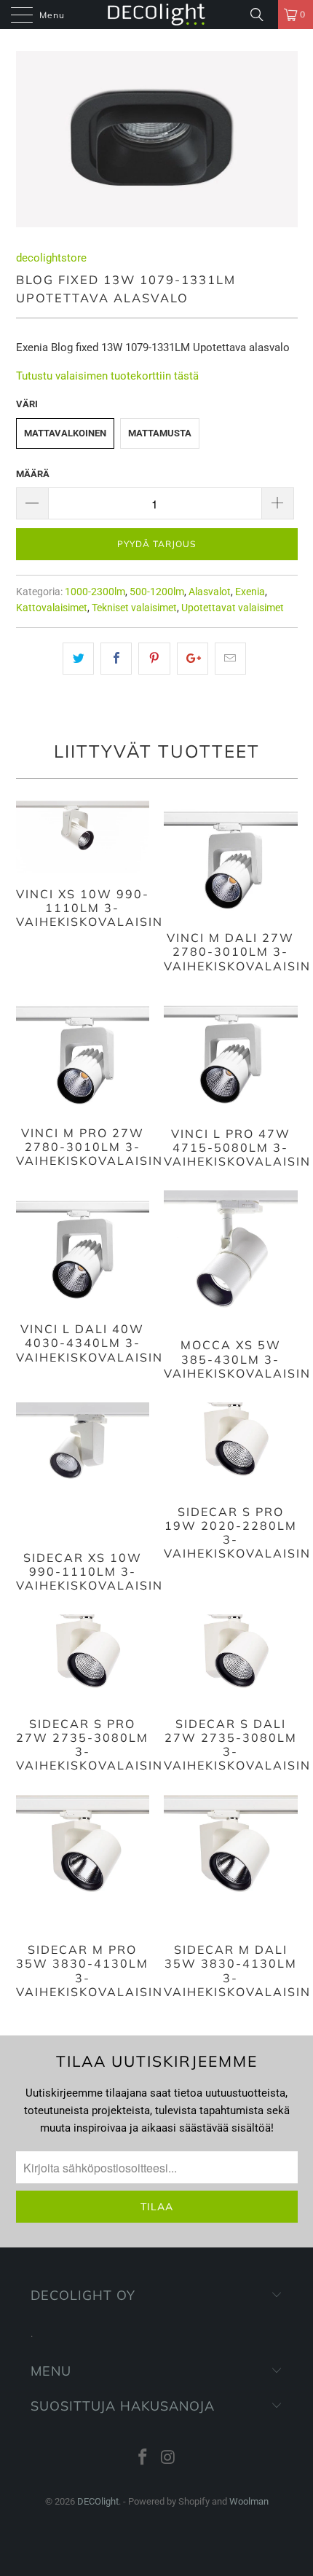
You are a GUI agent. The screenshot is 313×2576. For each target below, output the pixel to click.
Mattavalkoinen (65, 433)
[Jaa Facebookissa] (116, 659)
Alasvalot (210, 592)
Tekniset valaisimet (134, 608)
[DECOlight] (157, 15)
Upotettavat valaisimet (233, 608)
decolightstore (51, 258)
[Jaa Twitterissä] (78, 659)
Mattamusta (160, 433)
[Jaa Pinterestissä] (154, 659)
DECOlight (98, 2501)
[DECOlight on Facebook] (143, 2458)
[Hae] (262, 15)
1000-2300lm (95, 592)
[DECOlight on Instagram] (169, 2458)
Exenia (250, 592)
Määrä (33, 474)
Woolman (249, 2501)
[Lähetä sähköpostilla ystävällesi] (230, 659)
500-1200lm (157, 592)
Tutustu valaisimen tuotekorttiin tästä (107, 376)
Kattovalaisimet (52, 608)
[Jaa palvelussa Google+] (193, 659)
